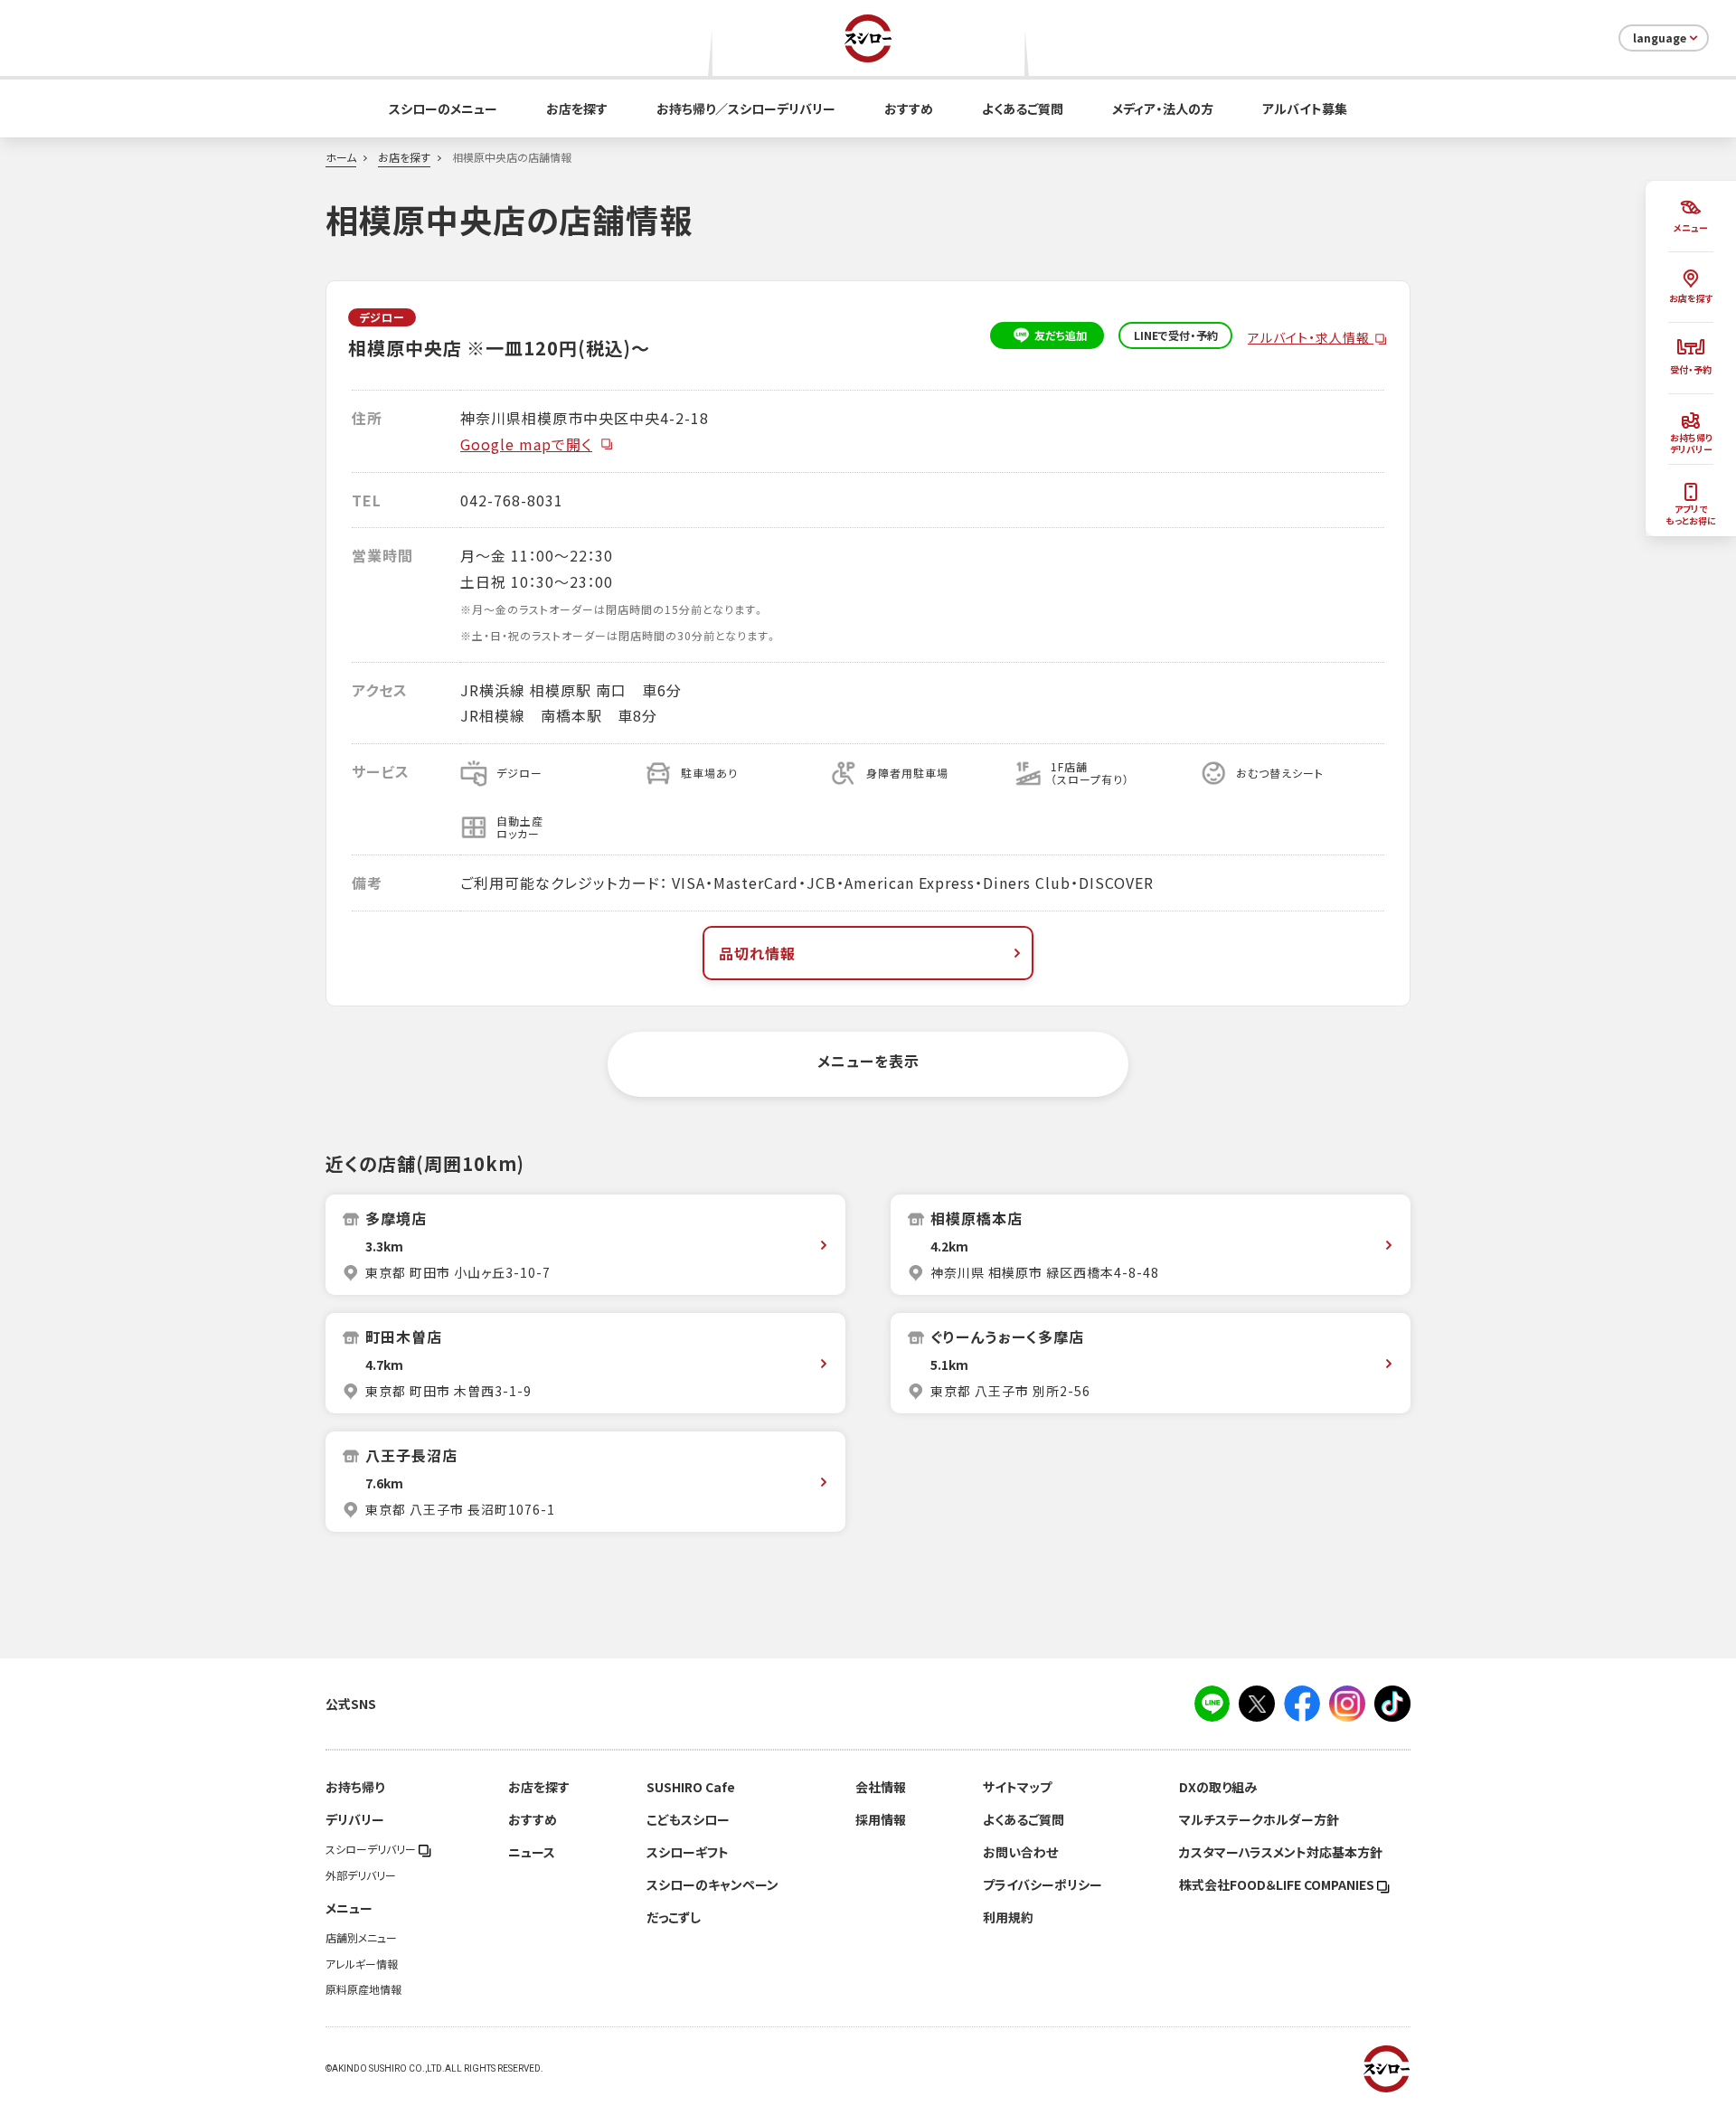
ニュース (532, 1852)
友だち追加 (1061, 335)
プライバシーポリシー (1043, 1884)
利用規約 (1008, 1917)
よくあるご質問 (1023, 109)
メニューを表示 (868, 1061)
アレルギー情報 (362, 1964)
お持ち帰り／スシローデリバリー (746, 109)
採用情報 (881, 1819)
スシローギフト (688, 1852)
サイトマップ (1017, 1787)
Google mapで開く (526, 444)
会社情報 (881, 1787)
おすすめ (909, 109)
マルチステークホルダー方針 (1259, 1819)
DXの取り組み (1218, 1787)
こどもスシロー (688, 1819)
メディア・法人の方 (1163, 109)
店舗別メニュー (361, 1938)
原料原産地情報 (363, 1989)
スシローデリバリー (372, 1849)
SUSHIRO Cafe (691, 1787)
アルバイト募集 (1305, 109)
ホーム (341, 157)
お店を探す (577, 109)
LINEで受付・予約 (1176, 335)
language (1660, 38)
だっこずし (674, 1917)
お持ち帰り (355, 1787)
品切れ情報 (757, 953)
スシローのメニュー (443, 109)
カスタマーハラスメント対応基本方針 (1281, 1852)
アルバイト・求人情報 (1311, 337)
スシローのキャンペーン (712, 1884)
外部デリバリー (361, 1875)
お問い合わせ (1020, 1852)
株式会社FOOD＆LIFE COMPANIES (1278, 1884)
